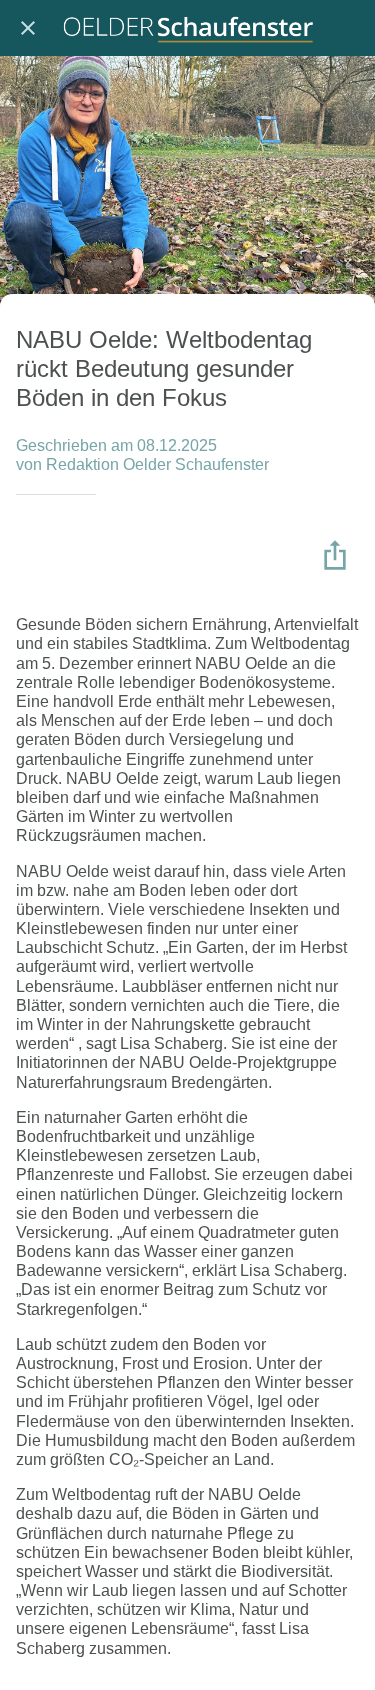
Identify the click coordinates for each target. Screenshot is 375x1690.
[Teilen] (335, 555)
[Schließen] (28, 28)
